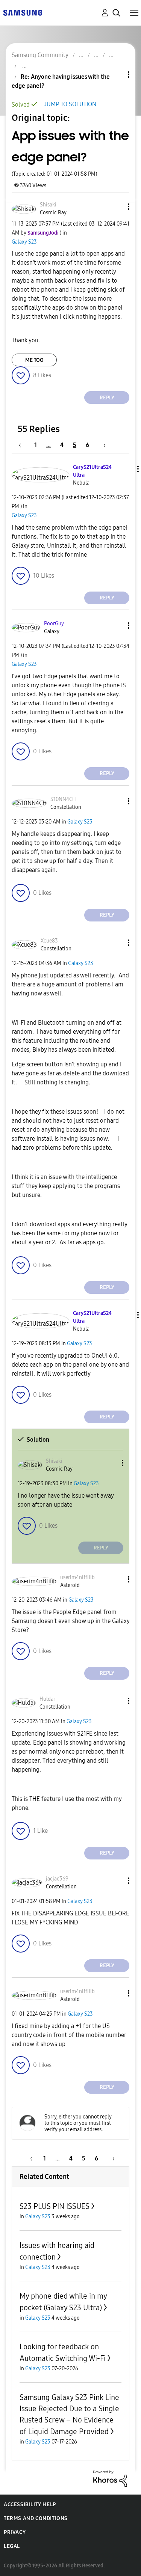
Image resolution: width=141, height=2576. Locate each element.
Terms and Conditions (36, 2518)
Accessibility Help (30, 2504)
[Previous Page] (24, 445)
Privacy (15, 2532)
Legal (12, 2546)
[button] (116, 207)
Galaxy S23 (24, 242)
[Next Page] (102, 445)
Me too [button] (34, 360)
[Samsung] (23, 12)
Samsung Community (40, 55)
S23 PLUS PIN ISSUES (55, 2206)
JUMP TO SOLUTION (70, 104)
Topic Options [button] (116, 75)
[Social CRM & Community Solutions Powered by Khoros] (110, 2478)
